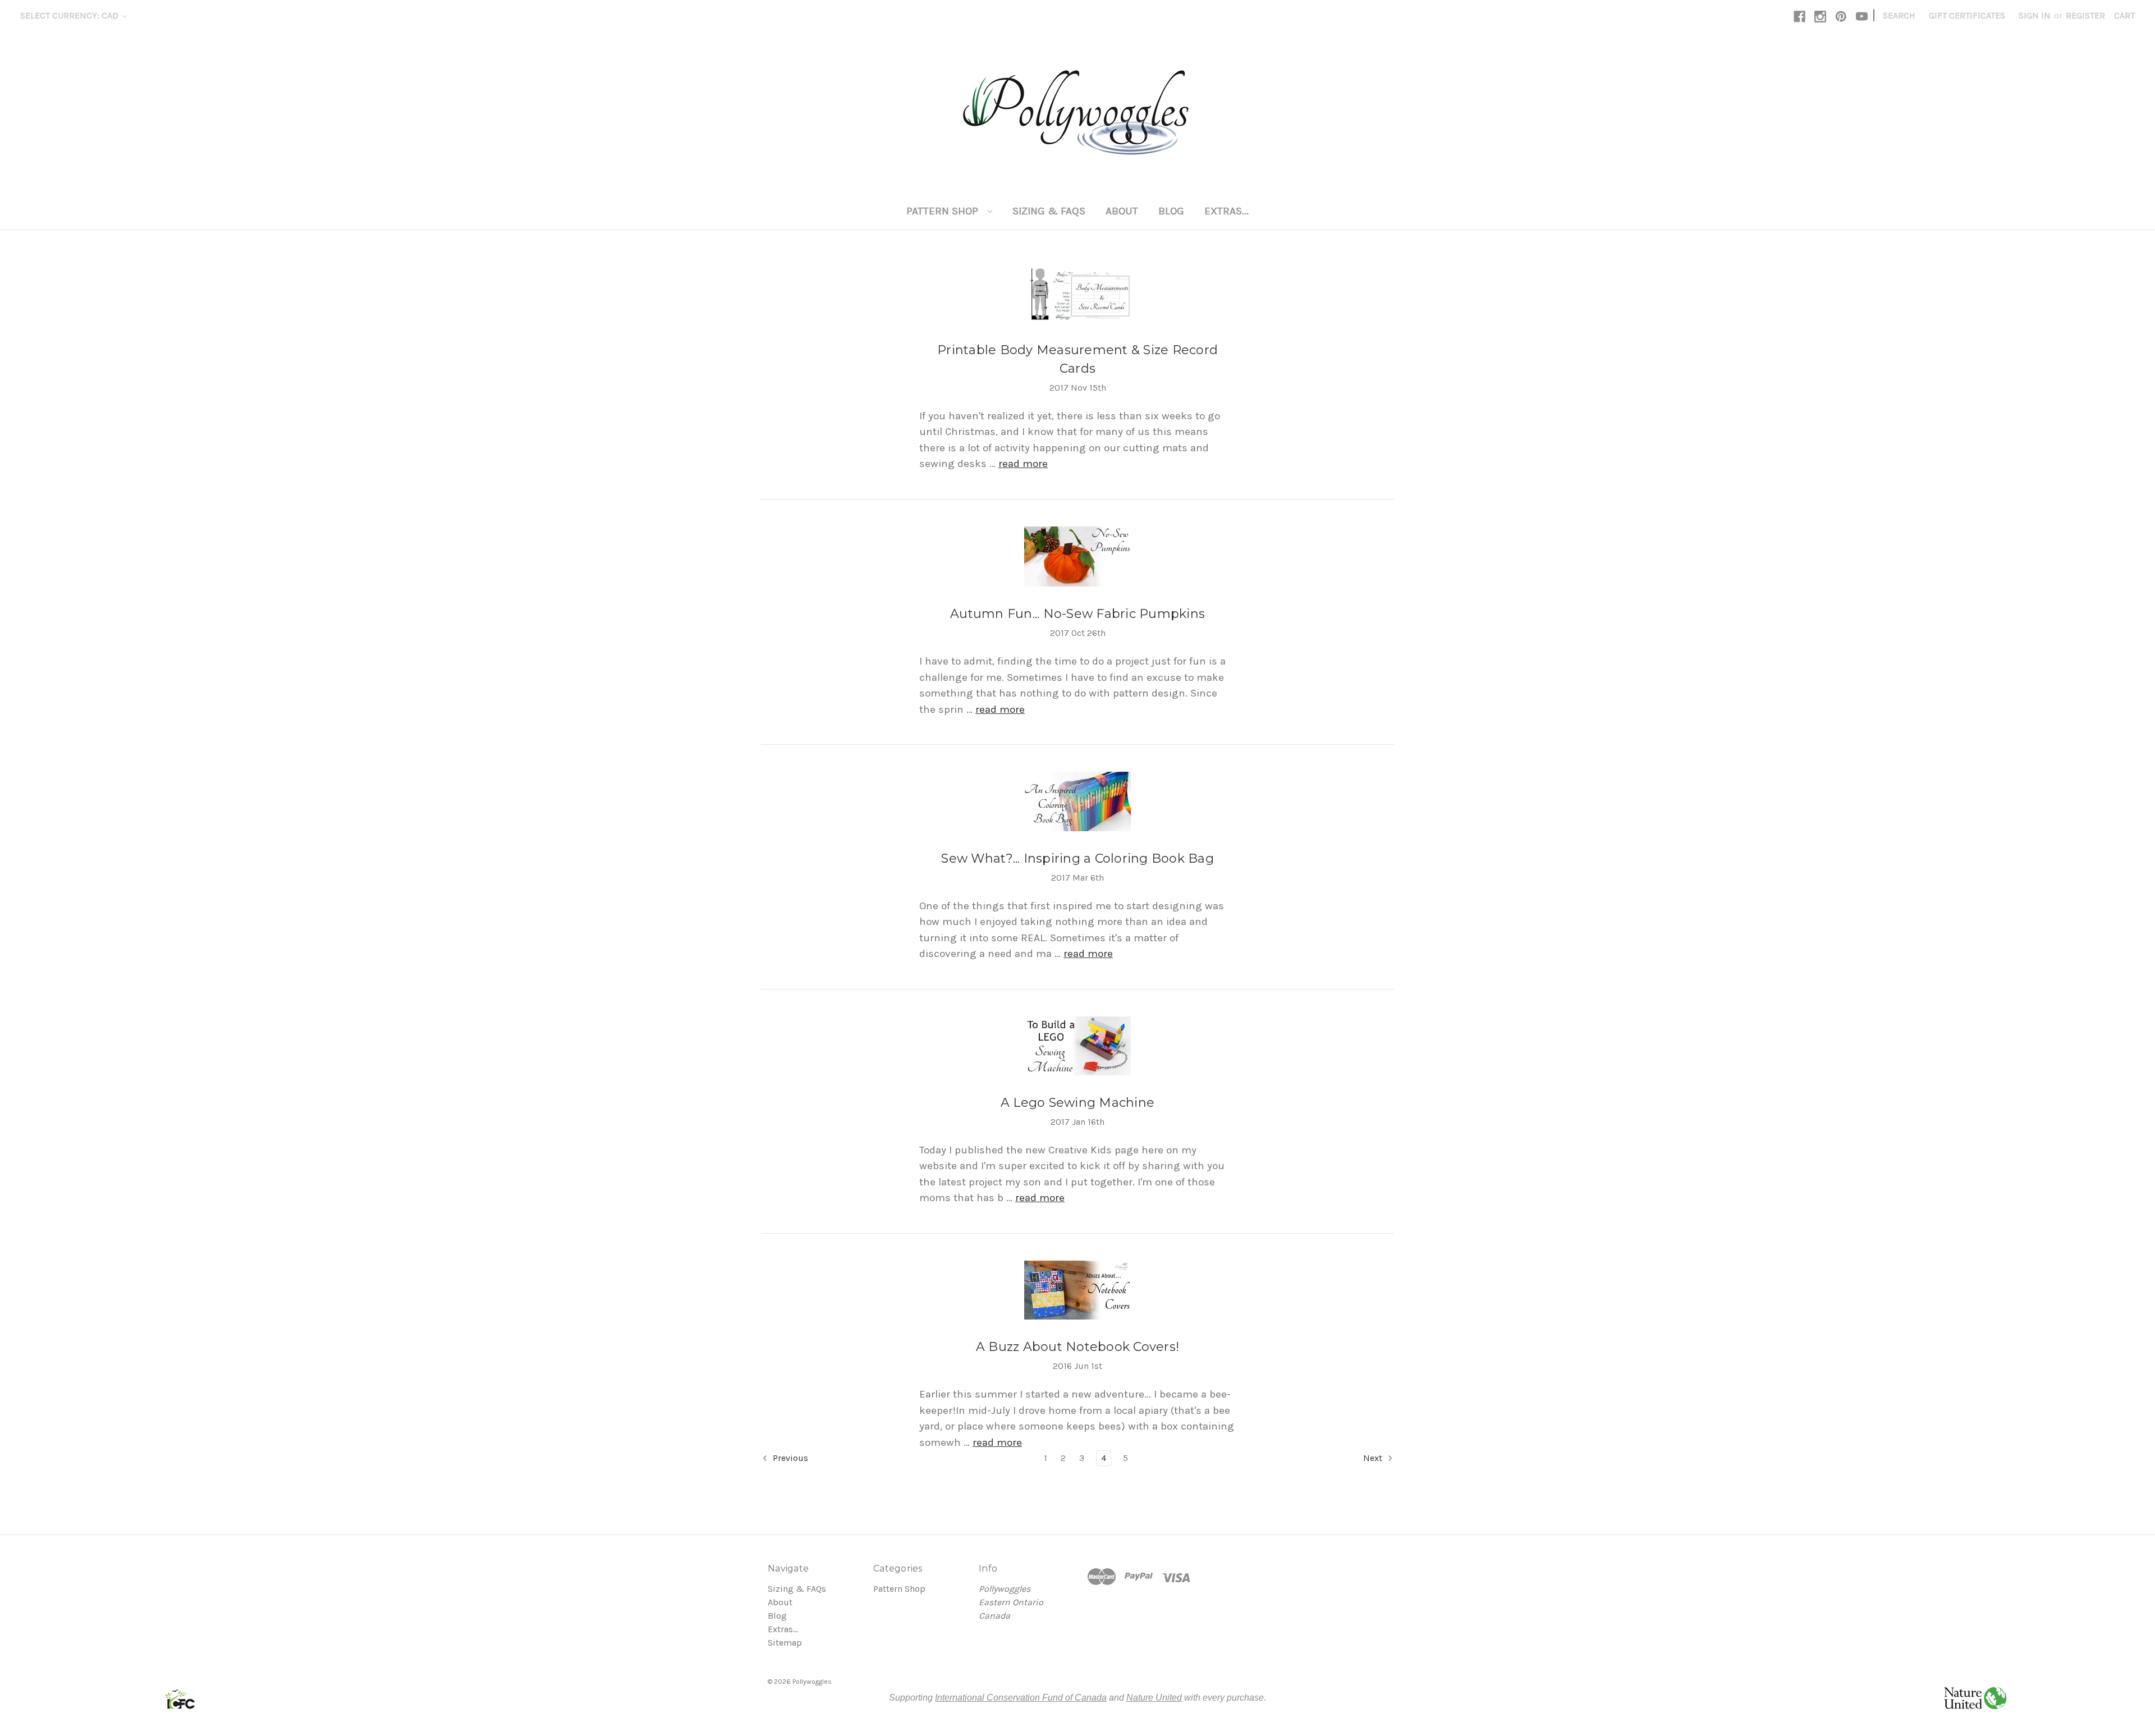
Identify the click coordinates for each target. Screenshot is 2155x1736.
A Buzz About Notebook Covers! (1077, 1347)
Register (2085, 15)
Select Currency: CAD (70, 15)
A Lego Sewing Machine (1077, 1103)
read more (1023, 464)
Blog (1171, 211)
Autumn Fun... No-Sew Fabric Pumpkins (1077, 614)
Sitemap (785, 1643)
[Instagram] (1820, 17)
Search (1899, 15)
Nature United (1154, 1698)
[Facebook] (1799, 17)
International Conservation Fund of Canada (1021, 1698)
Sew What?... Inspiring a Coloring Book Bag (1077, 858)
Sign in (2035, 15)
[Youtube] (1862, 17)
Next (1374, 1458)
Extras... (1226, 211)
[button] (180, 1698)
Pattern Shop (944, 211)
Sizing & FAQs (1049, 211)
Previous (789, 1458)
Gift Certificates (1967, 15)
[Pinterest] (1841, 17)
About (1122, 211)
